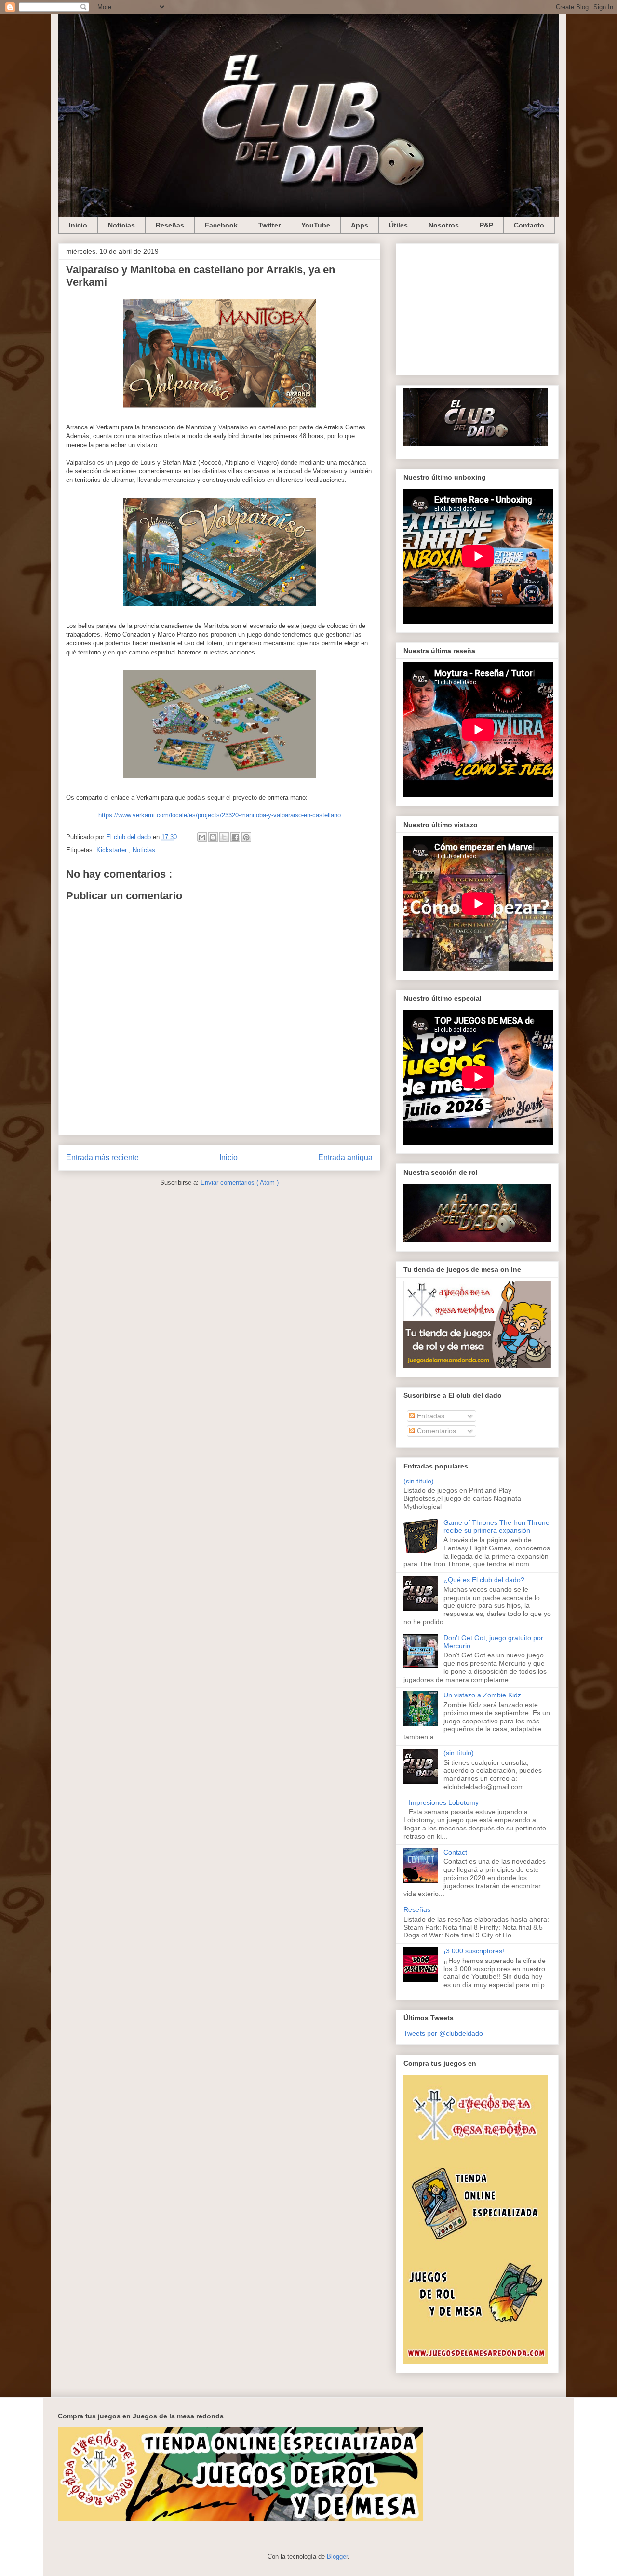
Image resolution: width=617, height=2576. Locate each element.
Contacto (529, 225)
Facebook (221, 225)
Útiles (398, 225)
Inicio (78, 225)
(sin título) (419, 1481)
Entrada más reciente (102, 1157)
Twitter (269, 225)
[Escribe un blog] (213, 837)
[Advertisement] (477, 307)
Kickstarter (113, 850)
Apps (360, 225)
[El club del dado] (476, 444)
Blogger (337, 2556)
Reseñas (170, 225)
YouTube (316, 225)
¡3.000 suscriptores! (474, 1951)
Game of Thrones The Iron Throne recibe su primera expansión (496, 1527)
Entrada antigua (345, 1157)
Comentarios (436, 1431)
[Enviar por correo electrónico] (202, 837)
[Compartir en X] (224, 837)
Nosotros (444, 225)
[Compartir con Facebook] (235, 837)
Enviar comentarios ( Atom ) (240, 1182)
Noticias (121, 225)
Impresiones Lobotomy (444, 1802)
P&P (486, 225)
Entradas (430, 1416)
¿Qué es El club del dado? (484, 1580)
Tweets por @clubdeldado (443, 2033)
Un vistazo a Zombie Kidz (482, 1695)
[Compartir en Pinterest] (246, 837)
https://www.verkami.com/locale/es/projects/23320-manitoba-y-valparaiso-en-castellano (220, 815)
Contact (455, 1852)
